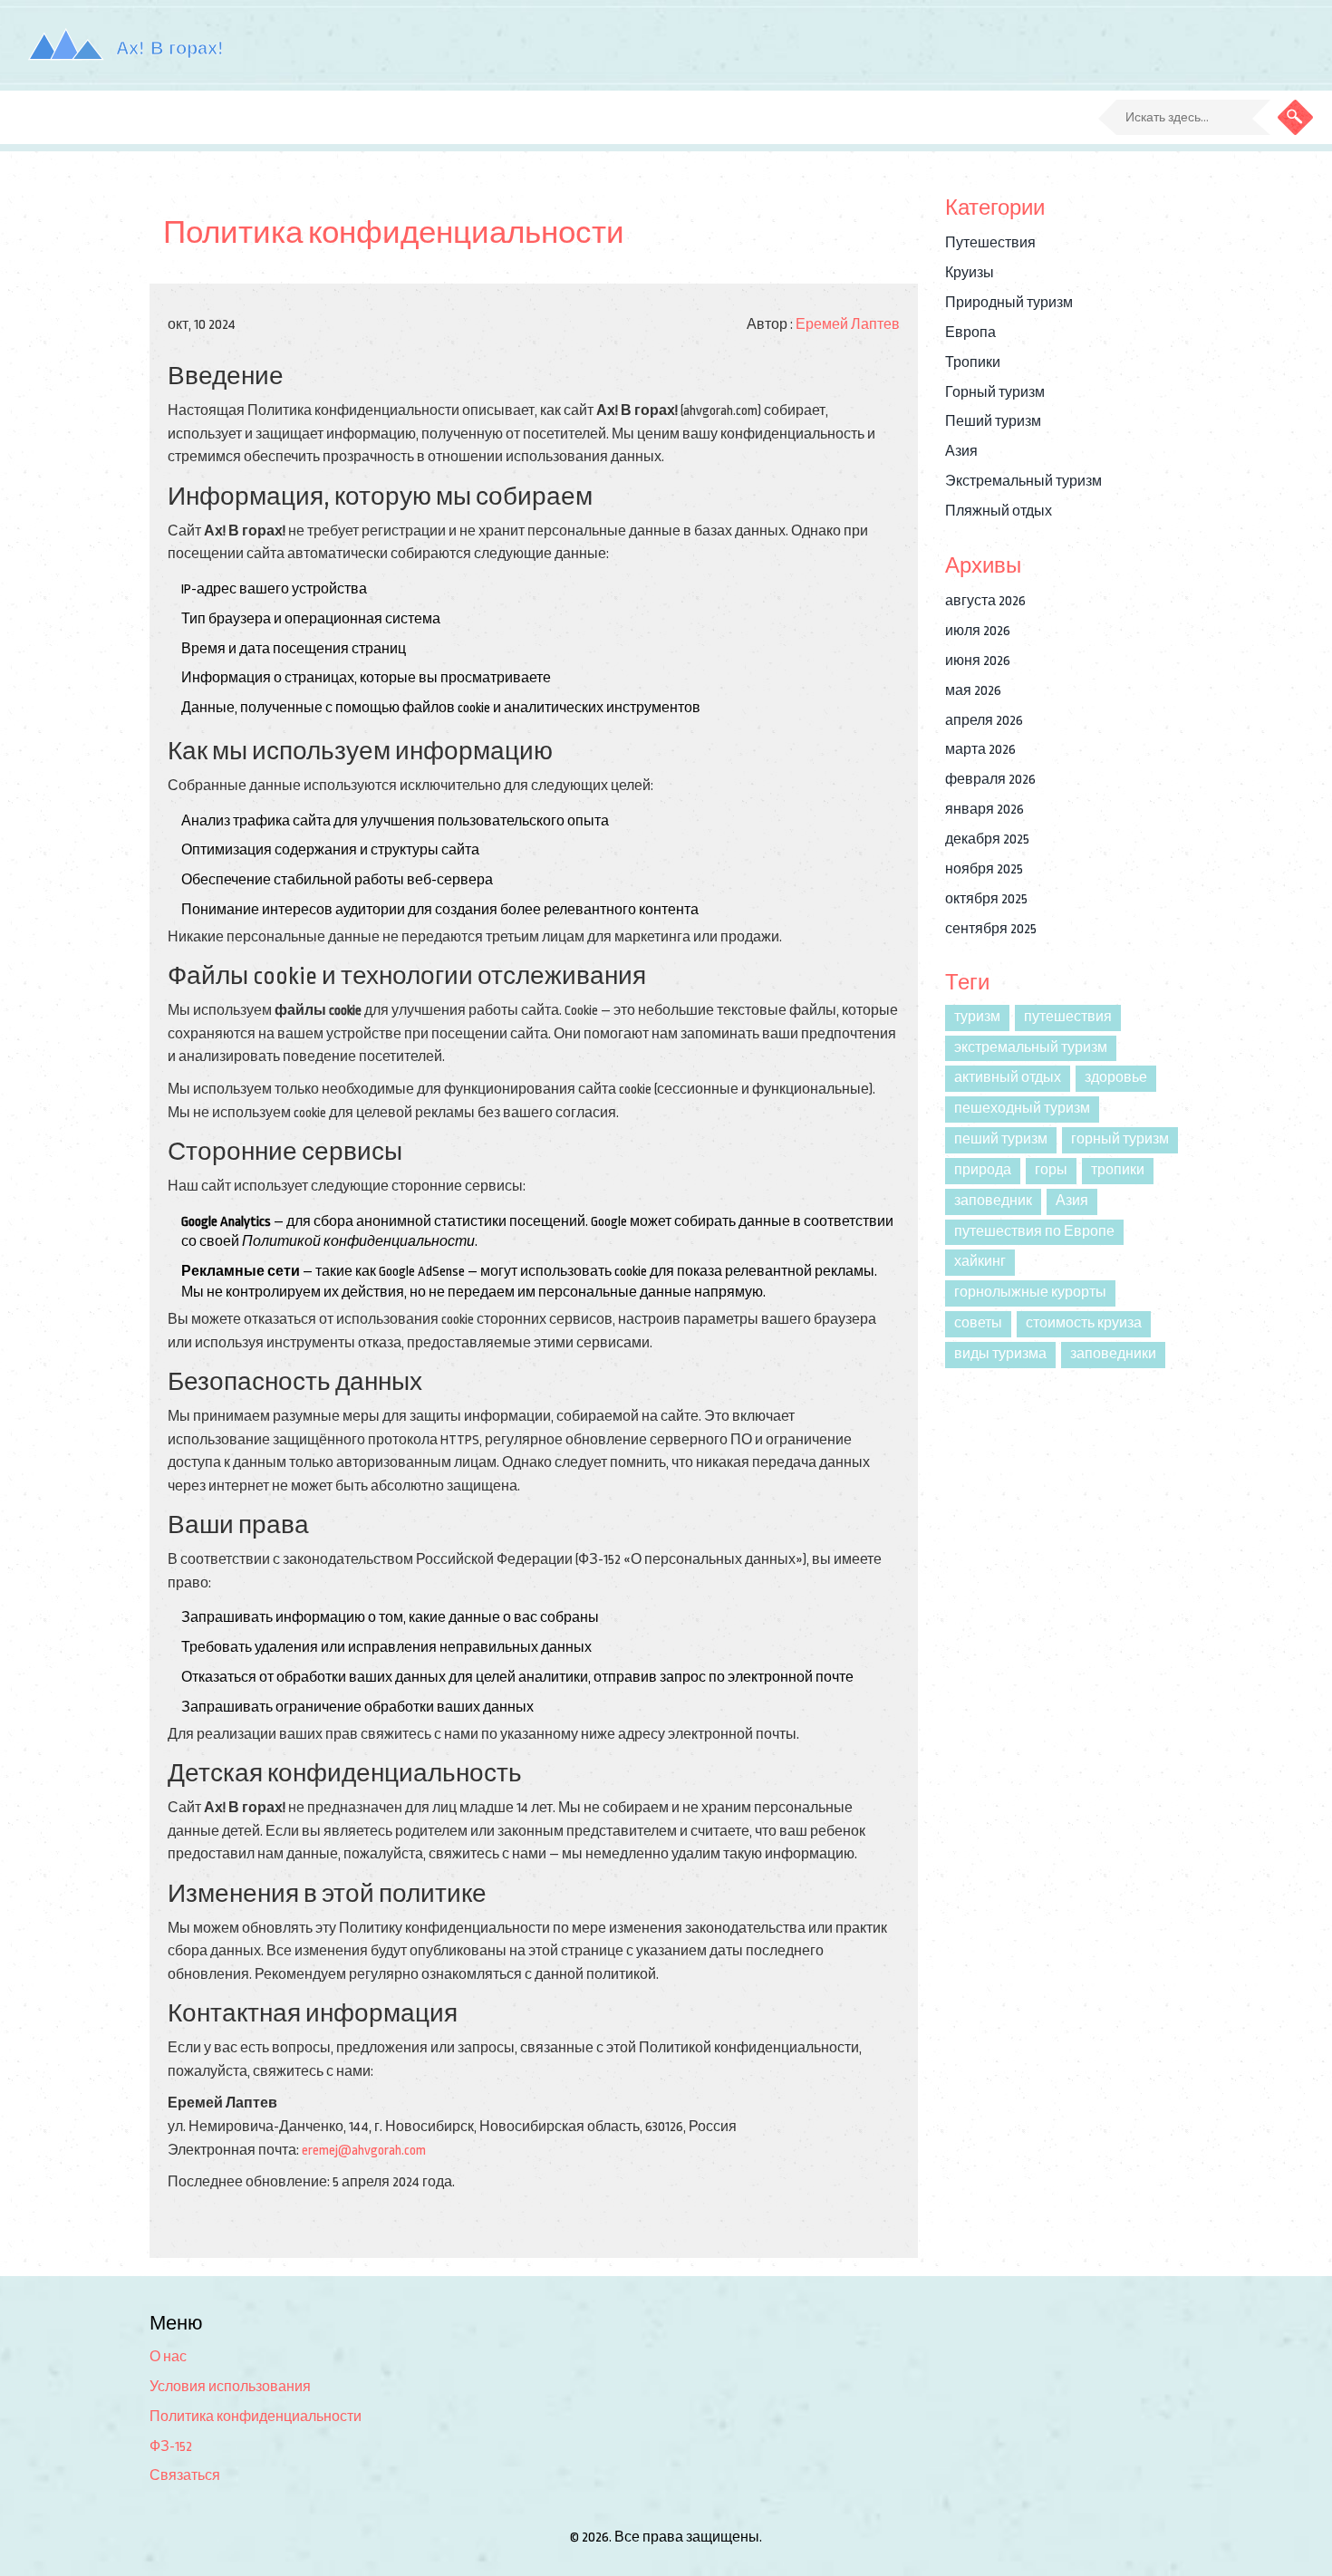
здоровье (1116, 1078)
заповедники (1113, 1354)
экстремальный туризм (1031, 1048)
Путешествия (990, 243)
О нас (168, 2357)
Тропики (973, 363)
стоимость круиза (1084, 1323)
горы (1051, 1170)
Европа (970, 333)
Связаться (185, 2476)
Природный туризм (1009, 303)
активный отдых (1008, 1078)
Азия (961, 452)
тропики (1118, 1170)
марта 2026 (980, 750)
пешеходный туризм (1022, 1109)
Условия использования (230, 2387)
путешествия (1068, 1017)
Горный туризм (995, 393)
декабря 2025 (987, 839)
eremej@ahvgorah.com (364, 2151)
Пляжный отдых (999, 511)
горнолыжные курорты (1030, 1293)
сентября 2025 (991, 929)
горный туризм (1120, 1139)
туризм (977, 1017)
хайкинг (980, 1262)
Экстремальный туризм (1023, 482)
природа (983, 1170)
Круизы (970, 273)
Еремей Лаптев (848, 325)
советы (978, 1323)
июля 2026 (978, 631)
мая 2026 (973, 691)
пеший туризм (1001, 1139)
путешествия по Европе (1034, 1232)
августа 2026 (985, 601)
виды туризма (1000, 1354)
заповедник (993, 1201)
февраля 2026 (990, 780)
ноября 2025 (984, 869)
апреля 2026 (984, 721)
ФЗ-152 (171, 2447)
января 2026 (985, 810)
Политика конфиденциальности (256, 2417)
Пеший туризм (993, 422)
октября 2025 (986, 899)
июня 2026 (978, 661)
